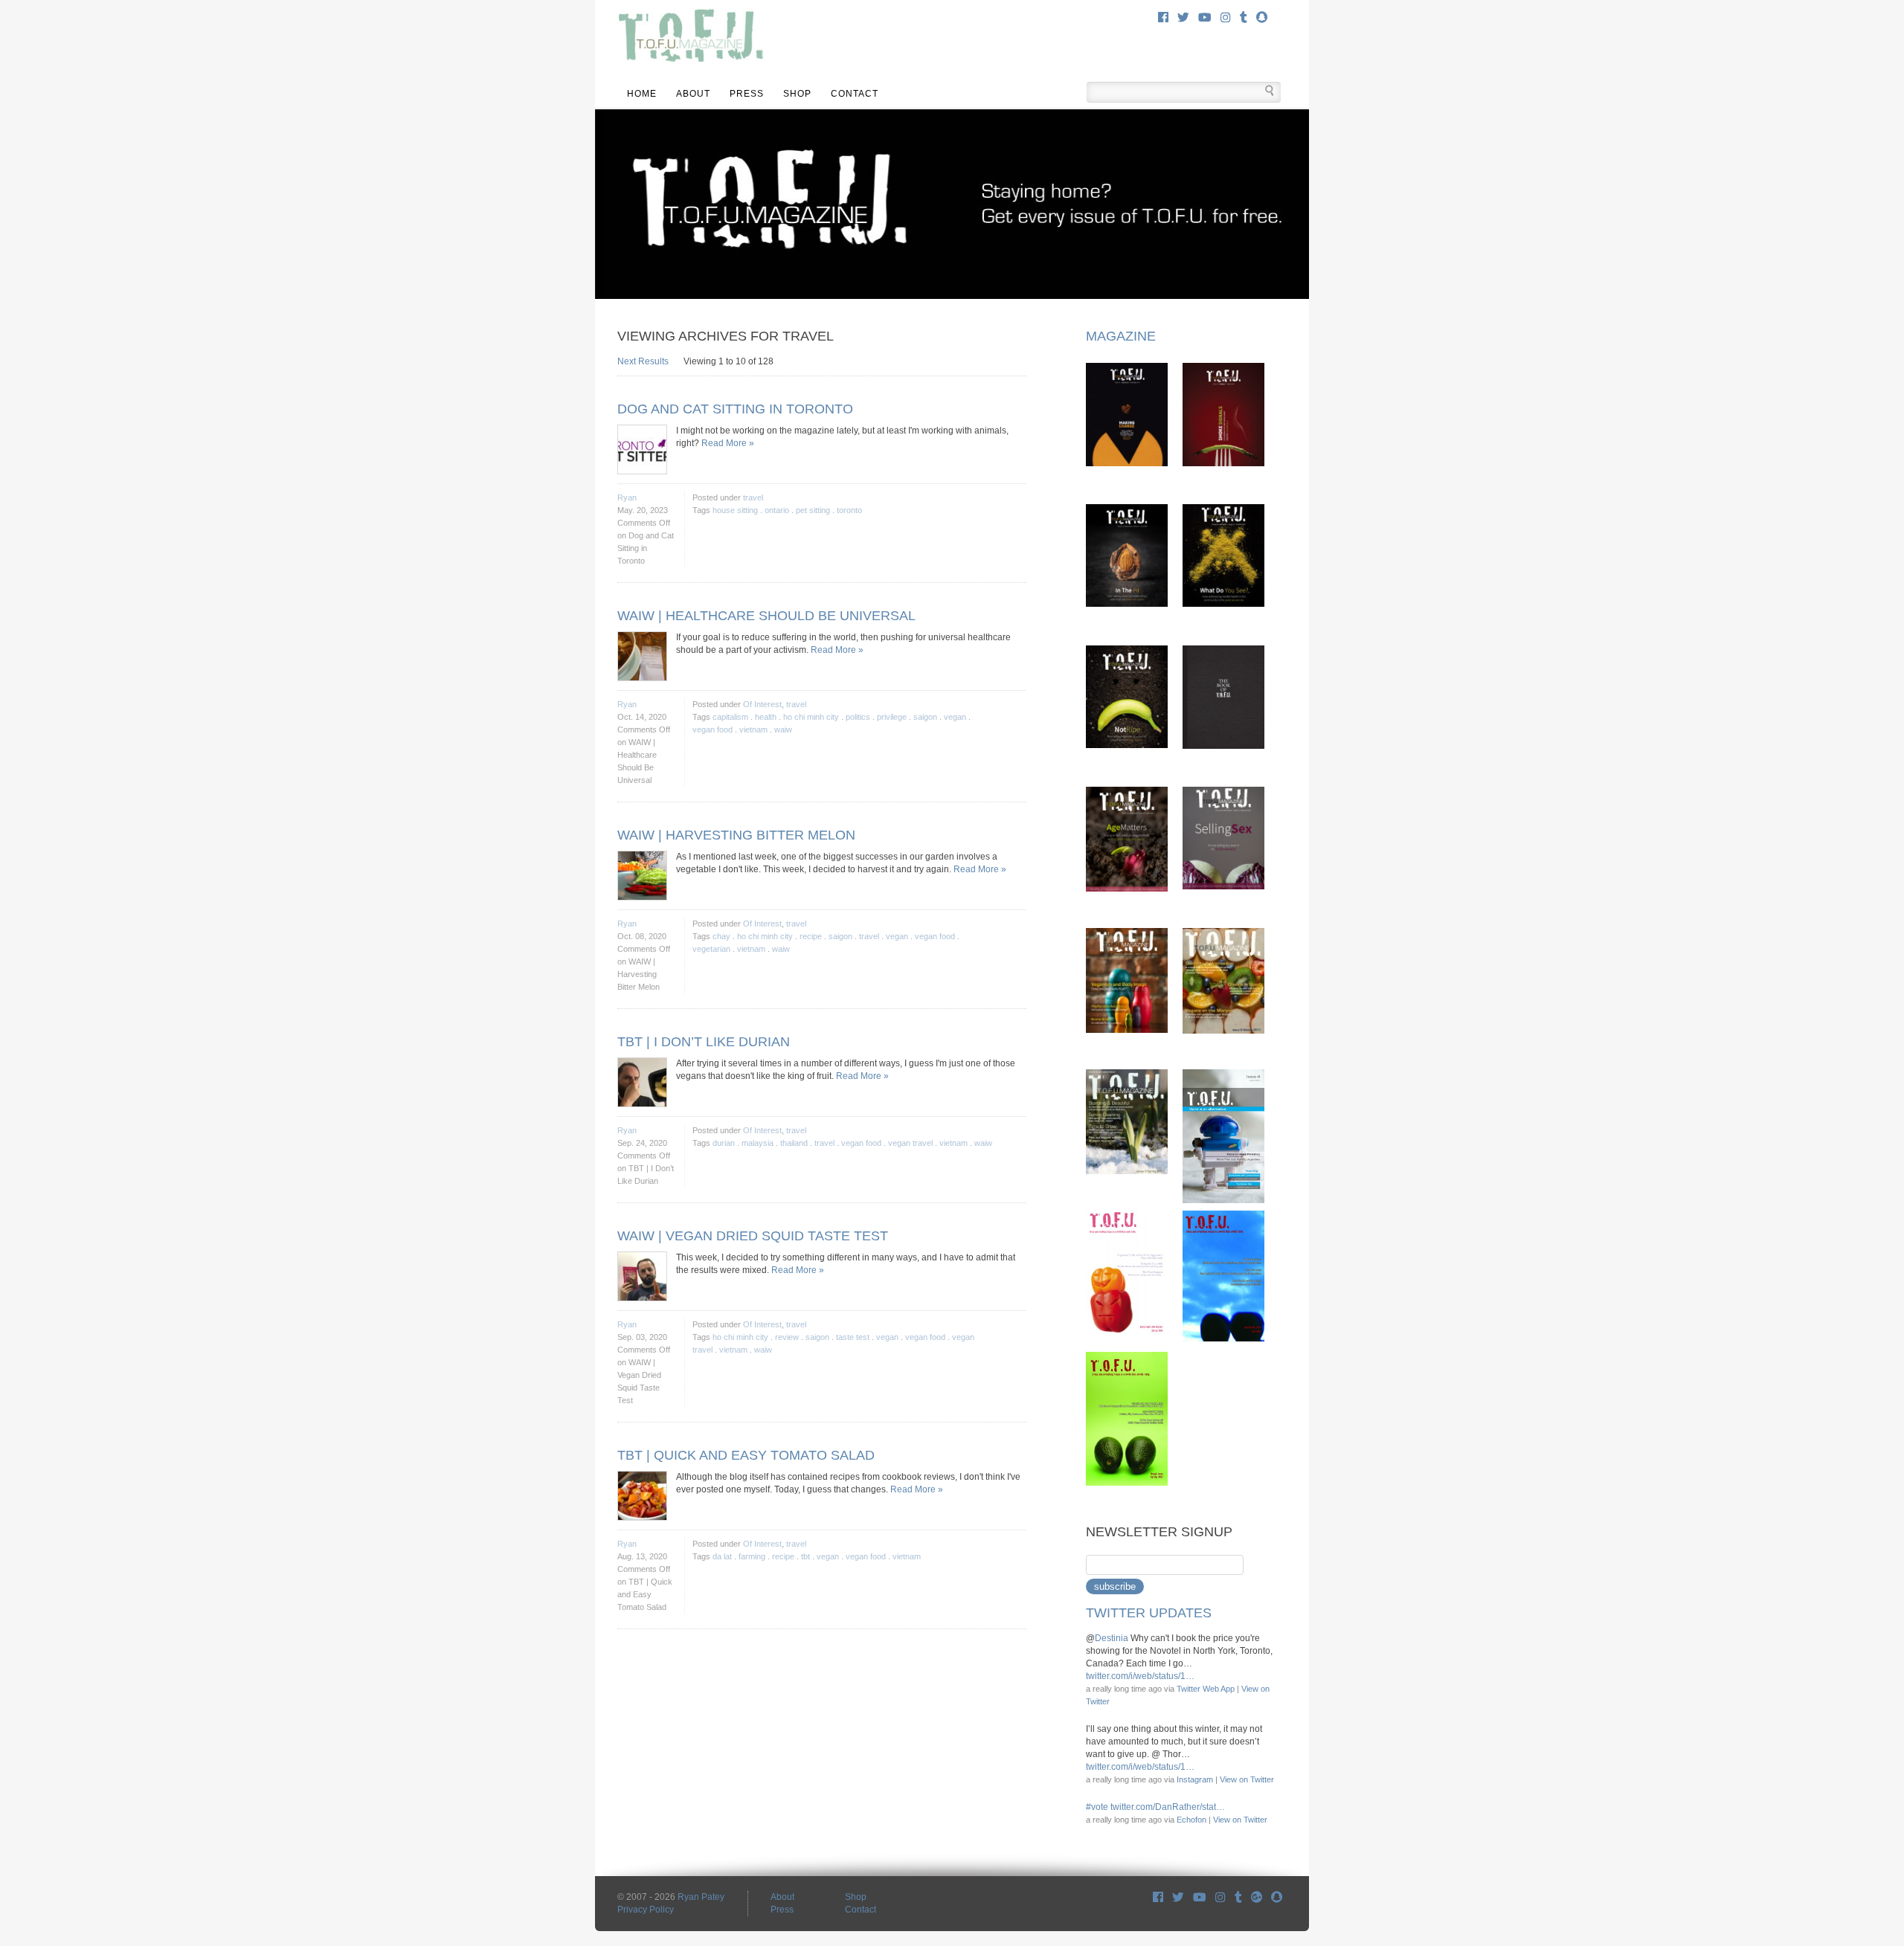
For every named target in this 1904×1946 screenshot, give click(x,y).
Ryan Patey (701, 1897)
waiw (783, 729)
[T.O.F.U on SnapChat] (1277, 1897)
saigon (925, 717)
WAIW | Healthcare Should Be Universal (766, 616)
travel (753, 497)
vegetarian (711, 949)
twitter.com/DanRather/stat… (1168, 1807)
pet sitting (813, 510)
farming (752, 1556)
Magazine (1121, 336)
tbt (805, 1556)
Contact (855, 94)
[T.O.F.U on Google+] (1257, 1897)
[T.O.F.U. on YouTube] (1205, 17)
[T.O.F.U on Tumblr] (1238, 1897)
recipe (811, 936)
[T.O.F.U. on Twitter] (1183, 17)
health (766, 717)
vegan (955, 717)
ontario (777, 510)
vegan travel (910, 1143)
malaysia (758, 1143)
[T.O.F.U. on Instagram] (1226, 17)
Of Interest (762, 704)
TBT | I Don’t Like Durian (704, 1042)
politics (858, 717)
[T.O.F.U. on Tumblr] (1244, 17)
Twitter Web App (1206, 1689)
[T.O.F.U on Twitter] (1178, 1897)
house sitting (735, 510)
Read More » (728, 443)
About (693, 94)
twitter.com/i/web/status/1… (1140, 1676)
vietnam (753, 729)
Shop (797, 94)
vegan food (713, 729)
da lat (722, 1556)
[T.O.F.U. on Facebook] (1163, 17)
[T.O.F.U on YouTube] (1200, 1897)
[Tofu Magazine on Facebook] (1158, 1897)
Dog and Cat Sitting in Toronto (735, 409)
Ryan (627, 497)
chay (721, 936)
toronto (849, 510)
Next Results (643, 361)
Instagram (1195, 1779)
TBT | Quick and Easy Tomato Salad (746, 1455)
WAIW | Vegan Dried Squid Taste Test (753, 1236)
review (787, 1337)
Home (642, 94)
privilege (892, 717)
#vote (1097, 1807)
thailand (794, 1143)
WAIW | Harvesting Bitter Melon (736, 835)
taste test (853, 1337)
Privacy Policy (646, 1910)
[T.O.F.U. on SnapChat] (1262, 17)
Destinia (1112, 1638)
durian (724, 1143)
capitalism (730, 717)
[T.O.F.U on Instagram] (1220, 1897)
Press (747, 94)
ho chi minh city (811, 717)
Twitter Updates (1149, 1613)
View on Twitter (1247, 1779)
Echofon (1191, 1820)
